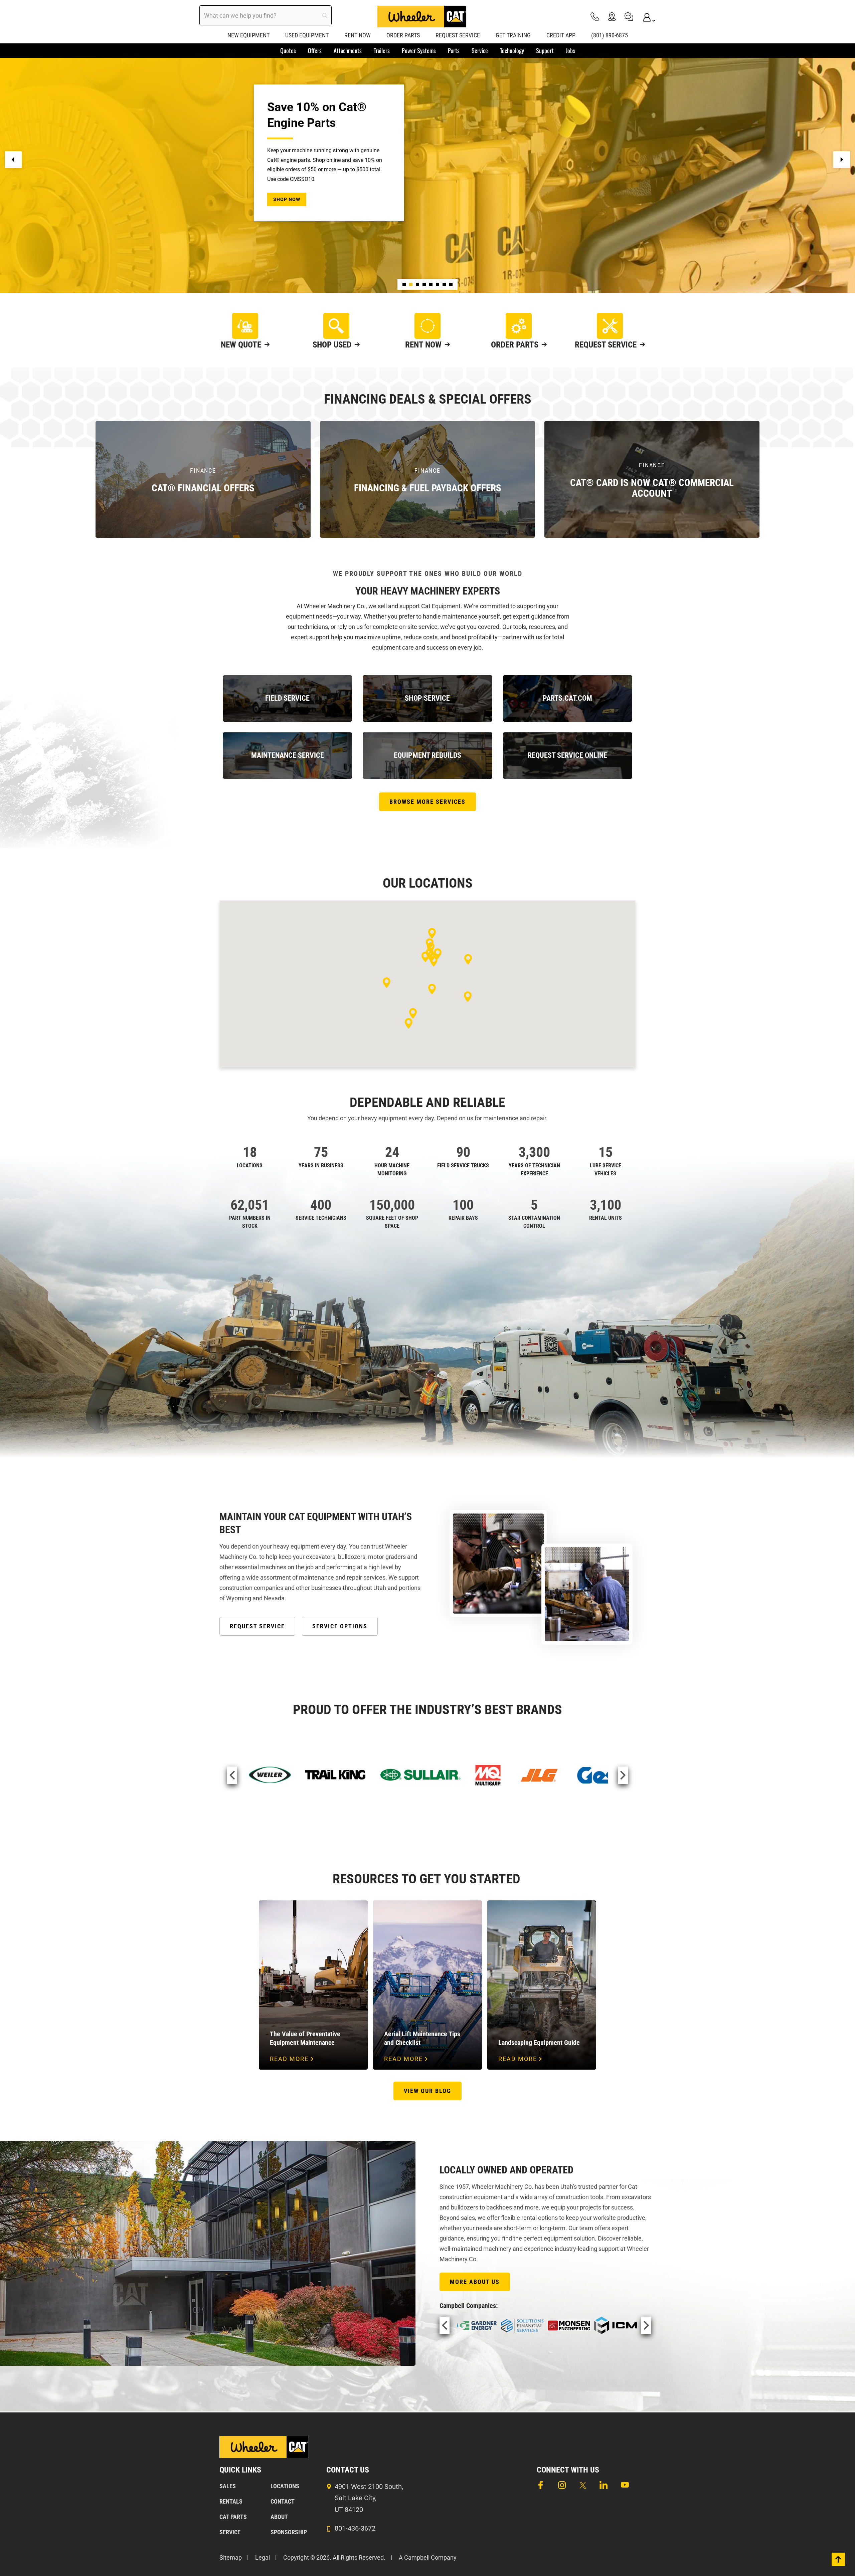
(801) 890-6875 (610, 35)
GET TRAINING (513, 35)
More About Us (475, 2282)
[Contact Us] (629, 17)
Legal (263, 2557)
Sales (228, 2486)
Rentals (231, 2501)
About (279, 2517)
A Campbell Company (428, 2557)
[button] (13, 160)
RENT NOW (358, 35)
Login (646, 17)
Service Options (340, 1626)
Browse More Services (427, 802)
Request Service (257, 1626)
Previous (232, 1775)
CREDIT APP (561, 35)
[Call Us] (595, 17)
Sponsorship (289, 2532)
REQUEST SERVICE (458, 35)
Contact (283, 2501)
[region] (427, 160)
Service (230, 2532)
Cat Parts (233, 2517)
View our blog (427, 2091)
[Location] (612, 17)
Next (623, 1775)
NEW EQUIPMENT (248, 35)
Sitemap (231, 2557)
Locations (285, 2486)
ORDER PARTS (403, 35)
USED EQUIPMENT (307, 35)
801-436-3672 (355, 2528)
